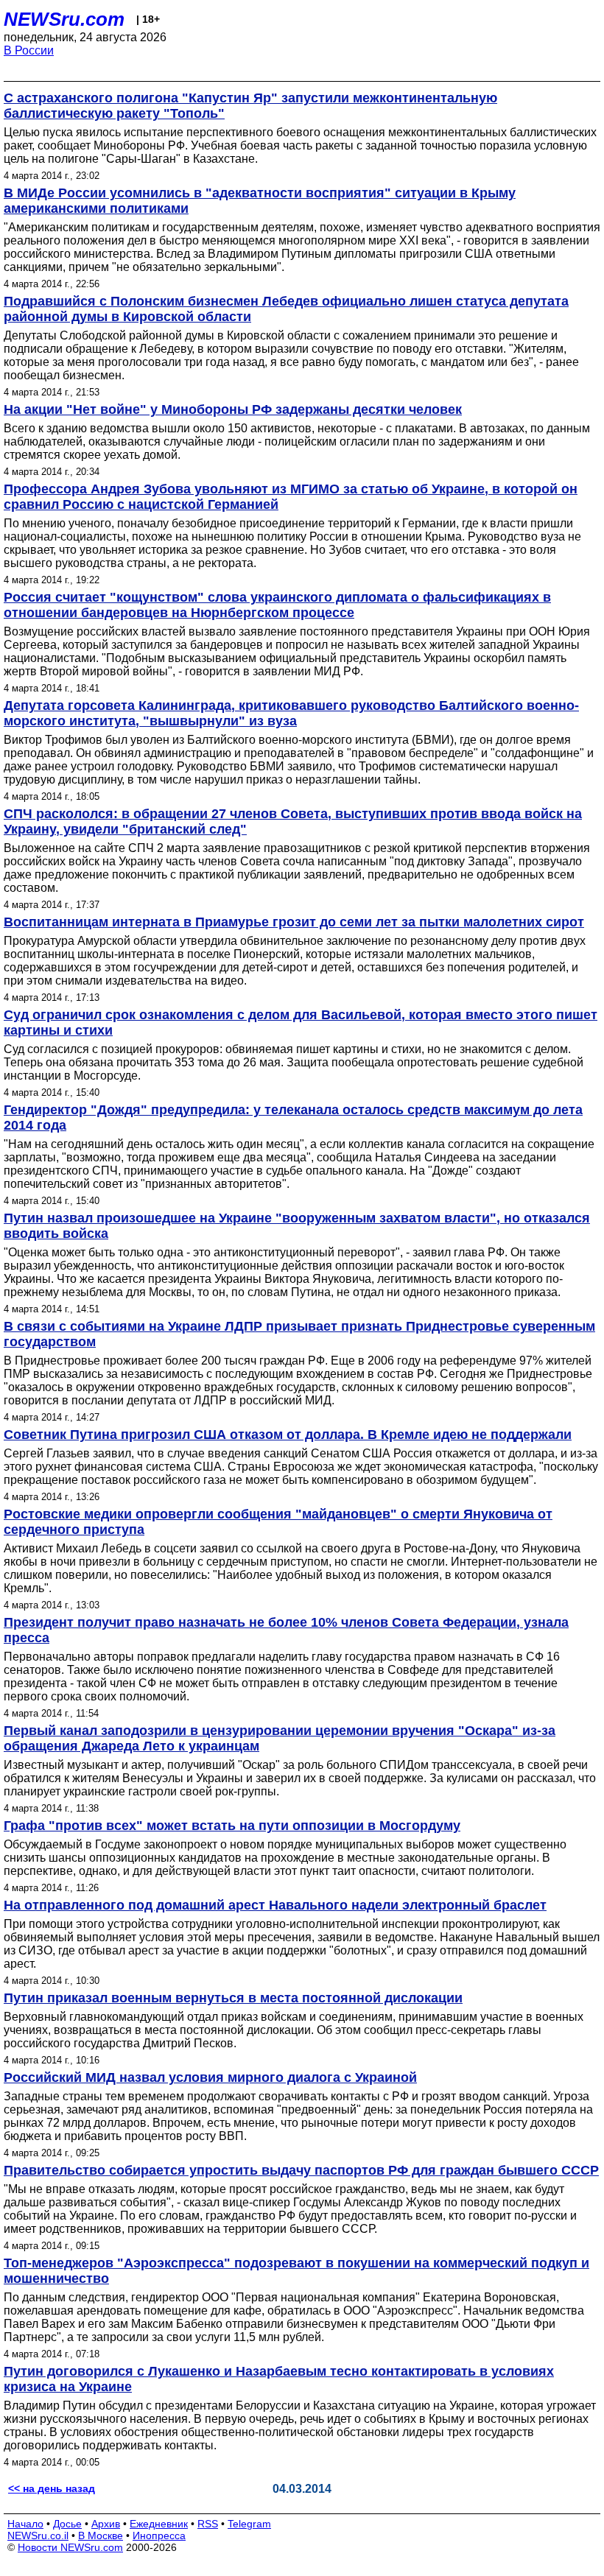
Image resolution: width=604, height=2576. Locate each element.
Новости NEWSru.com (70, 2547)
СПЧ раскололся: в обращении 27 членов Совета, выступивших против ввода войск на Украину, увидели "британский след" (293, 821)
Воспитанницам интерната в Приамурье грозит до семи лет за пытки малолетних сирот (294, 922)
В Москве (101, 2535)
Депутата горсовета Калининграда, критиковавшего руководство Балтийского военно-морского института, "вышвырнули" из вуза (291, 713)
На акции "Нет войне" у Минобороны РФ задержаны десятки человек (233, 409)
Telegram (249, 2524)
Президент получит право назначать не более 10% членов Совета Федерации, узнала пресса (286, 1630)
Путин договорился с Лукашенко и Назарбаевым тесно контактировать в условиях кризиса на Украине (279, 2379)
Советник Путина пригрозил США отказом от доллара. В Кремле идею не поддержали (288, 1435)
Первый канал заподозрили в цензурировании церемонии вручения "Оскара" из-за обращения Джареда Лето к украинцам (280, 1738)
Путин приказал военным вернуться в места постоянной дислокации (233, 1998)
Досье (67, 2524)
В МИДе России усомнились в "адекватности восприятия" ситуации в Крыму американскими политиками (260, 201)
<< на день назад (52, 2488)
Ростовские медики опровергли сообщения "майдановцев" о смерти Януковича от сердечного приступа (278, 1522)
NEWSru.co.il (38, 2535)
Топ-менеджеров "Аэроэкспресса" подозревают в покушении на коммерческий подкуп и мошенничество (296, 2271)
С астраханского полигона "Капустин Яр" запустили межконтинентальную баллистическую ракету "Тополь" (250, 106)
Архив (106, 2524)
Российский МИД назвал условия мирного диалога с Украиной (210, 2077)
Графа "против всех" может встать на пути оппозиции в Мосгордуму (232, 1826)
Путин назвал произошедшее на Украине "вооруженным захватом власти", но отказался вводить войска (297, 1226)
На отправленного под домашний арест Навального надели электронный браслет (275, 1905)
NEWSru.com (64, 19)
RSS (208, 2524)
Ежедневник (159, 2524)
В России (29, 50)
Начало (25, 2524)
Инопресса (159, 2535)
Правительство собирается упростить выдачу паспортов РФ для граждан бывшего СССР (301, 2170)
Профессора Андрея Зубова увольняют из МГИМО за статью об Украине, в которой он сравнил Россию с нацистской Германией (291, 497)
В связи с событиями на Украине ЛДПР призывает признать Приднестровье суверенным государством (299, 1334)
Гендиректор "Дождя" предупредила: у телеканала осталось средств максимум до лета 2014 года (293, 1118)
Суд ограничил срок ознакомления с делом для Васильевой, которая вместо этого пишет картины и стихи (301, 1023)
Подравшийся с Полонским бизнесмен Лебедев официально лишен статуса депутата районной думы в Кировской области (286, 309)
